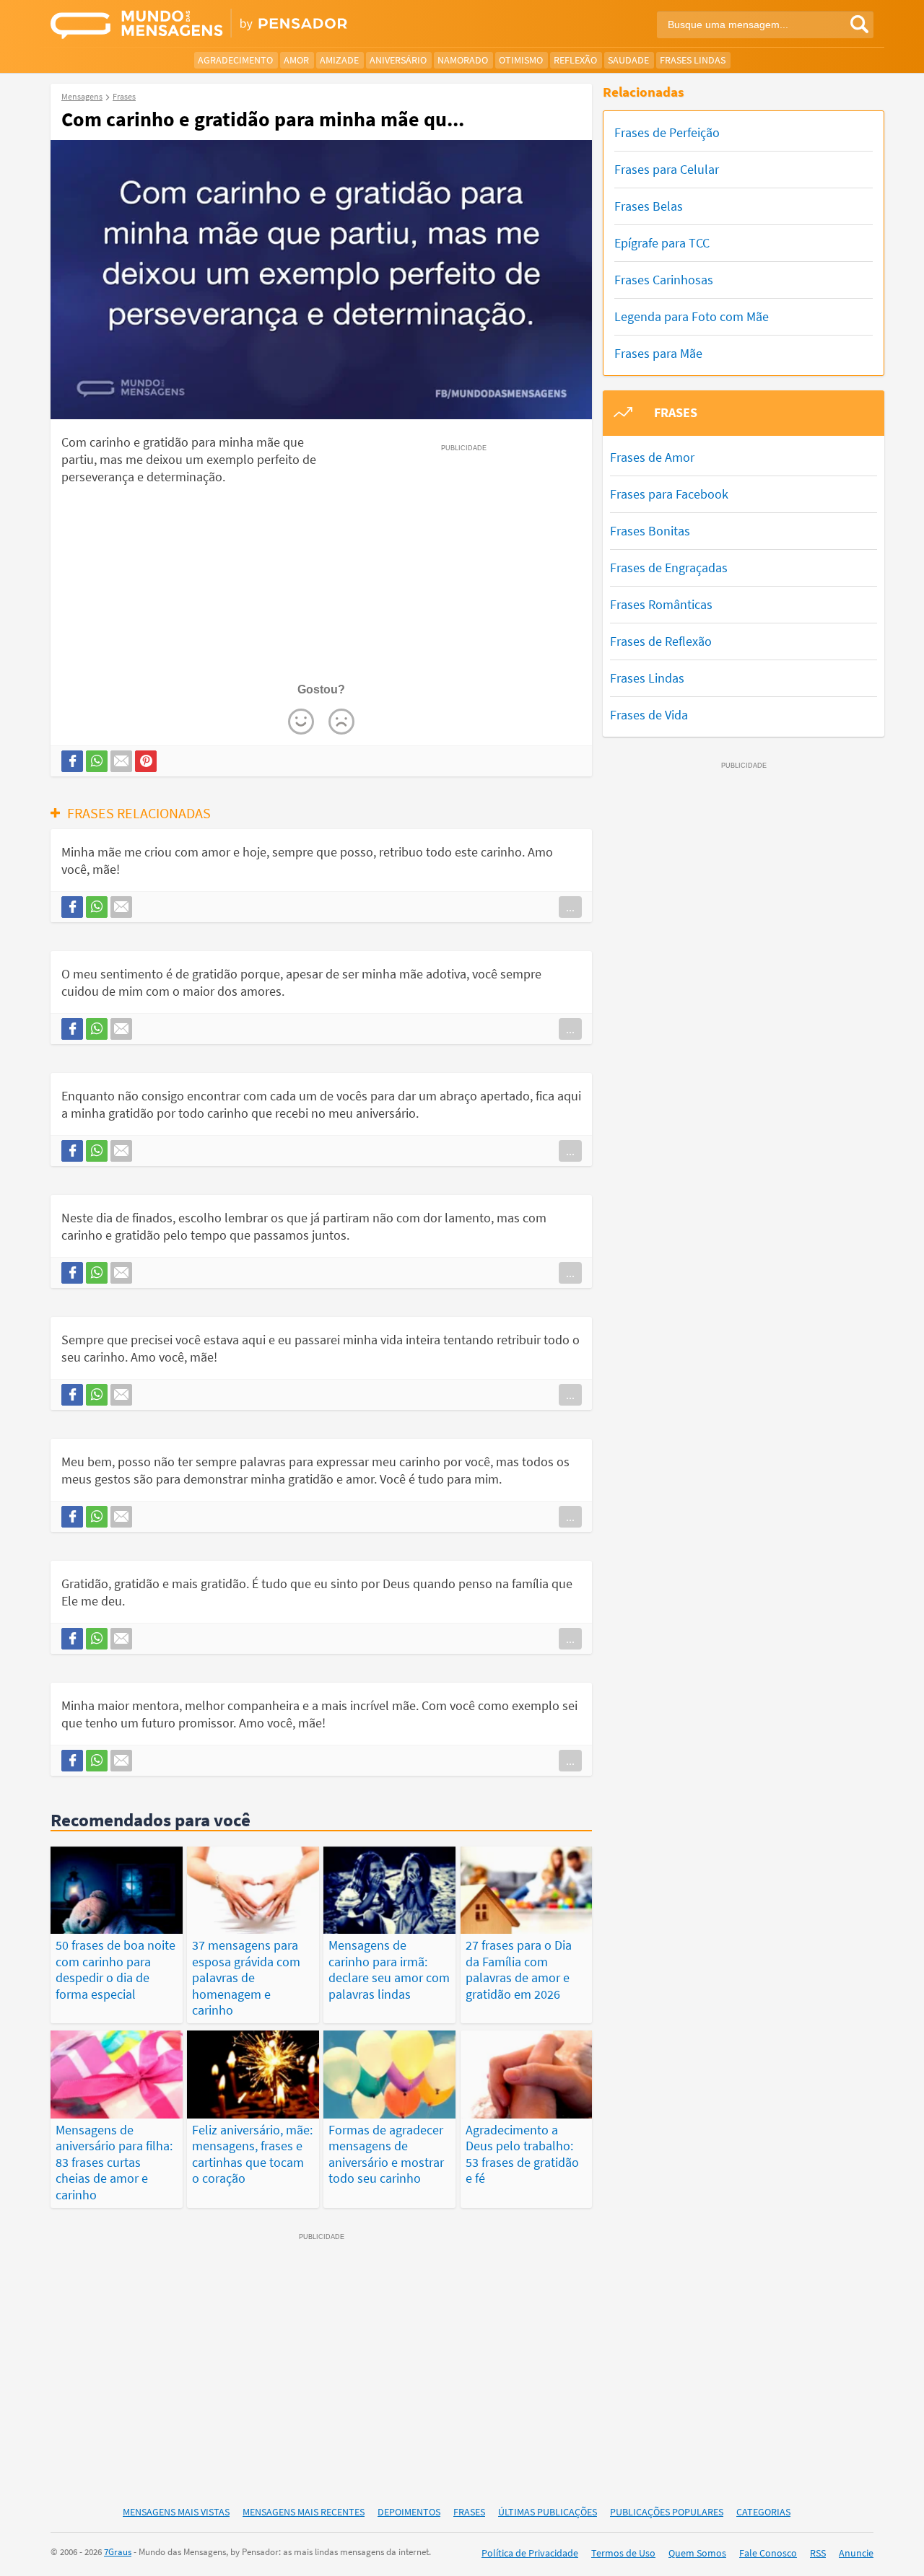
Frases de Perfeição (667, 132)
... (570, 907)
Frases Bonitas (650, 531)
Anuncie (856, 2553)
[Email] (121, 761)
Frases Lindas (693, 60)
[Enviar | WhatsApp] (97, 761)
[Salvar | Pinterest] (146, 761)
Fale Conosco (768, 2553)
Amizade (339, 60)
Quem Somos (697, 2553)
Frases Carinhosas (664, 280)
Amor (296, 60)
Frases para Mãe (658, 353)
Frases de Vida (649, 715)
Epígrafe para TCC (662, 243)
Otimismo (521, 60)
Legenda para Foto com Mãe (692, 316)
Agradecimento (235, 60)
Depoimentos (409, 2512)
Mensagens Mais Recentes (304, 2512)
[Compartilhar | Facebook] (72, 761)
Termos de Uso (623, 2553)
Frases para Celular (667, 169)
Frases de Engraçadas (669, 568)
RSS (818, 2553)
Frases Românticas (661, 604)
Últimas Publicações (548, 2512)
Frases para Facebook (669, 494)
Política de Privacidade (530, 2553)
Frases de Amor (652, 457)
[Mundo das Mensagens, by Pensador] (251, 25)
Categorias (763, 2512)
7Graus (118, 2552)
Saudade (628, 60)
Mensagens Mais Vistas (176, 2512)
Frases (469, 2512)
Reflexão (575, 60)
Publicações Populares (667, 2512)
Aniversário (398, 60)
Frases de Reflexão (661, 641)
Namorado (463, 60)
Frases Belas (649, 206)
